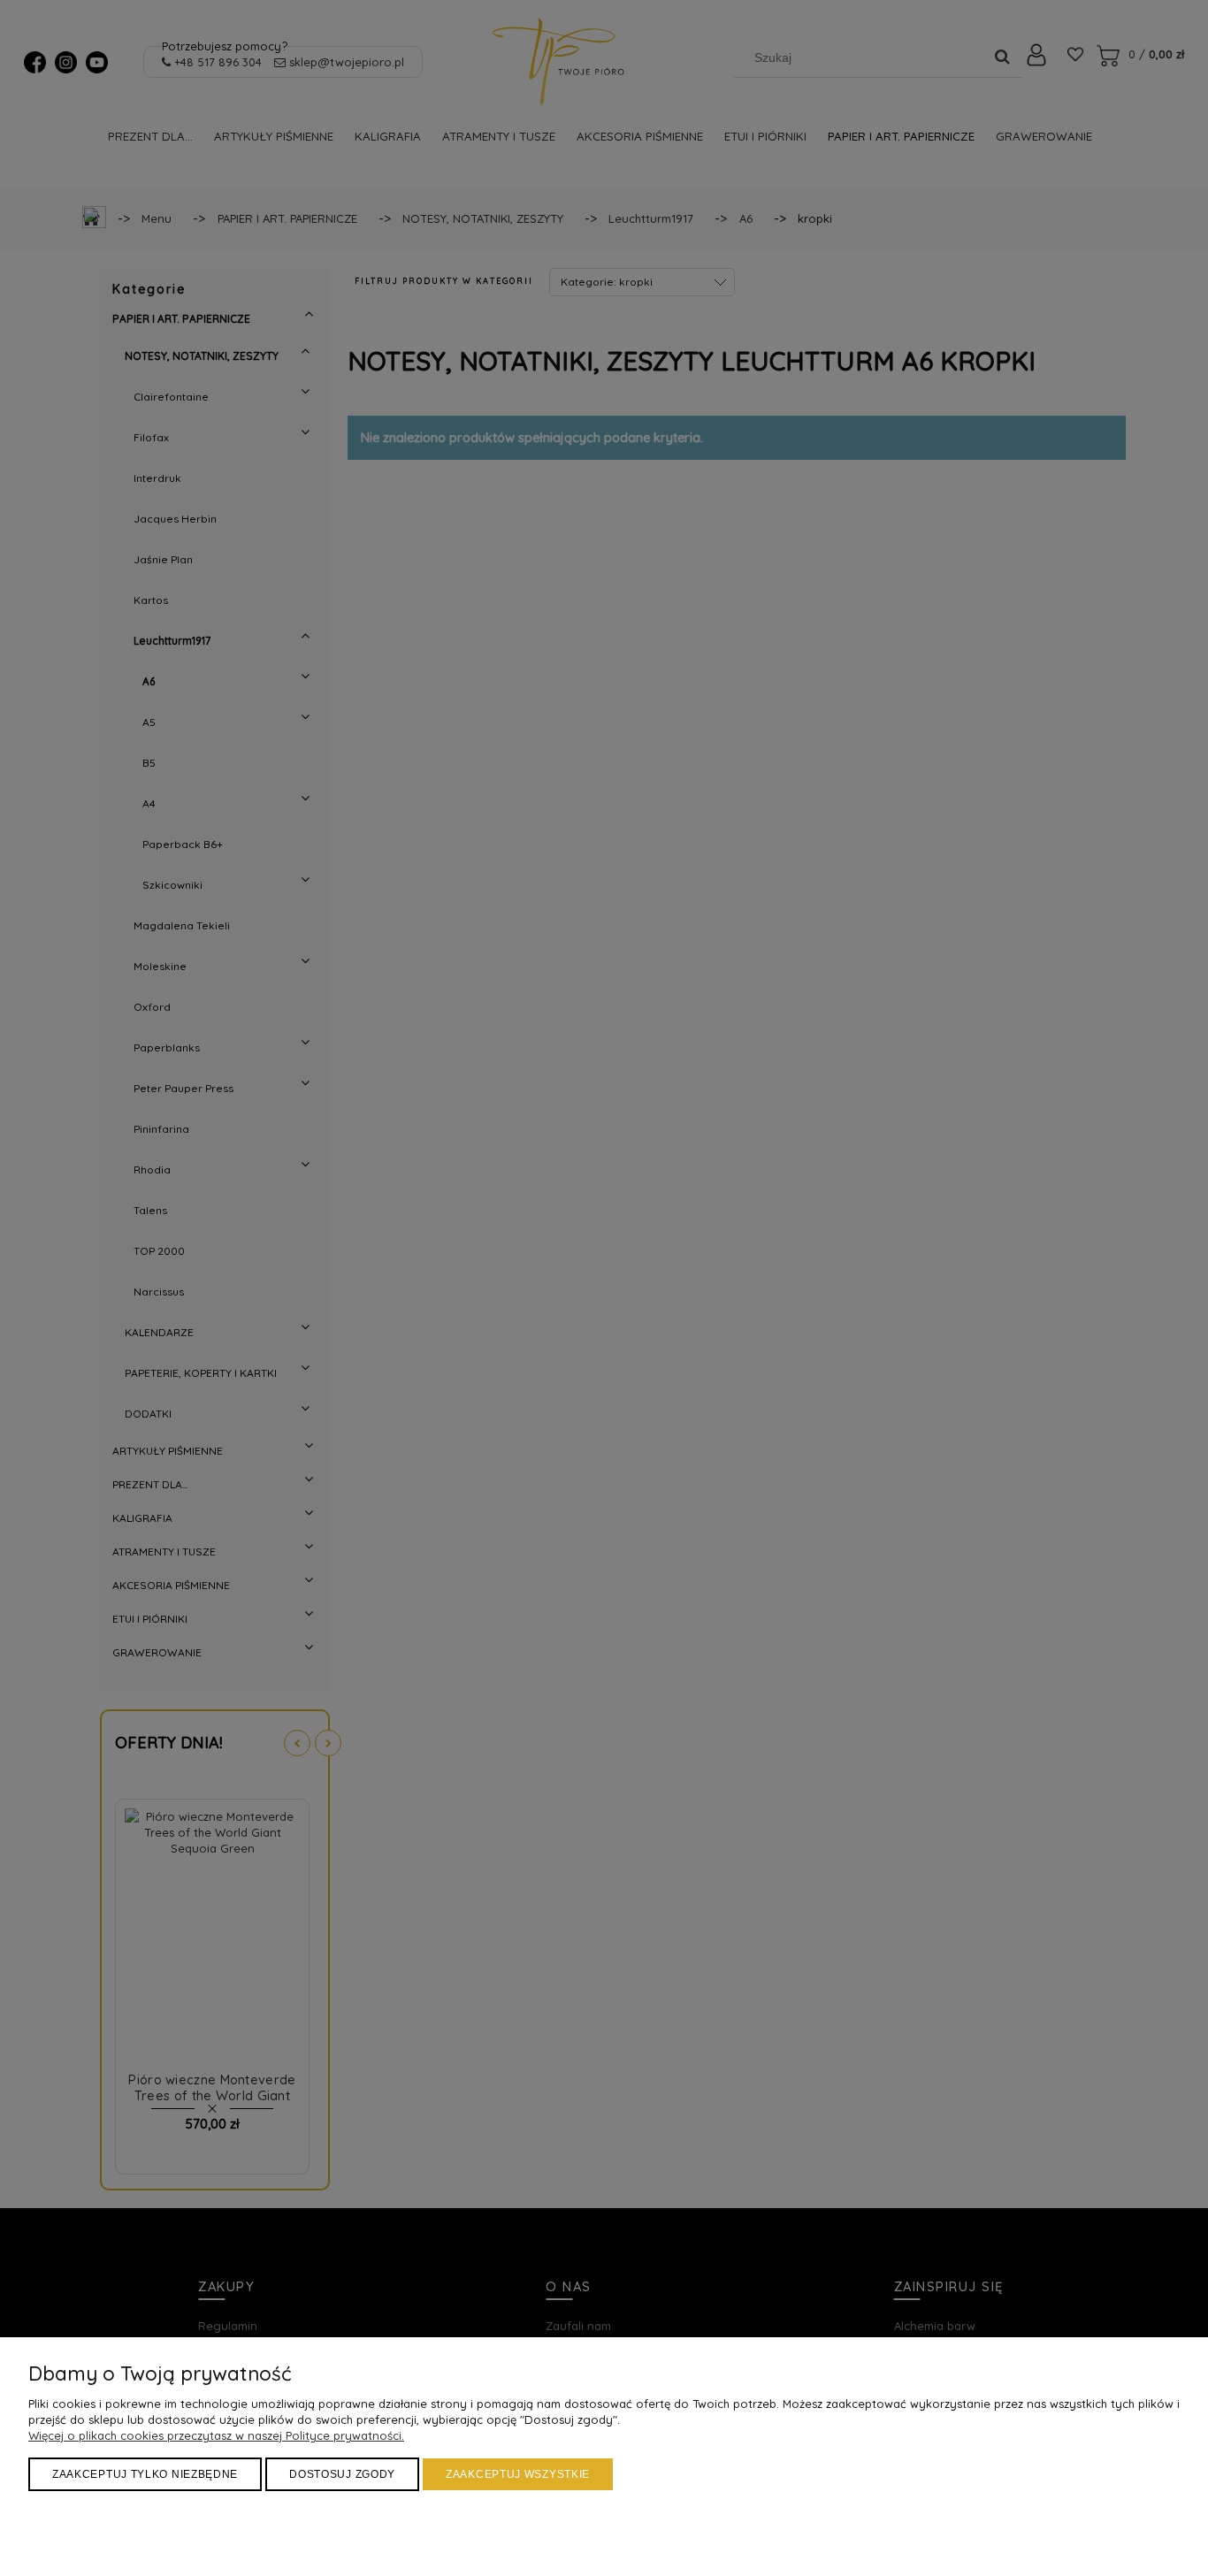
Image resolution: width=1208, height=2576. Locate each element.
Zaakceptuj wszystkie (518, 2474)
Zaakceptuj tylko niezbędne (145, 2474)
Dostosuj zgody (342, 2474)
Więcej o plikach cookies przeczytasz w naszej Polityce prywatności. (216, 2435)
